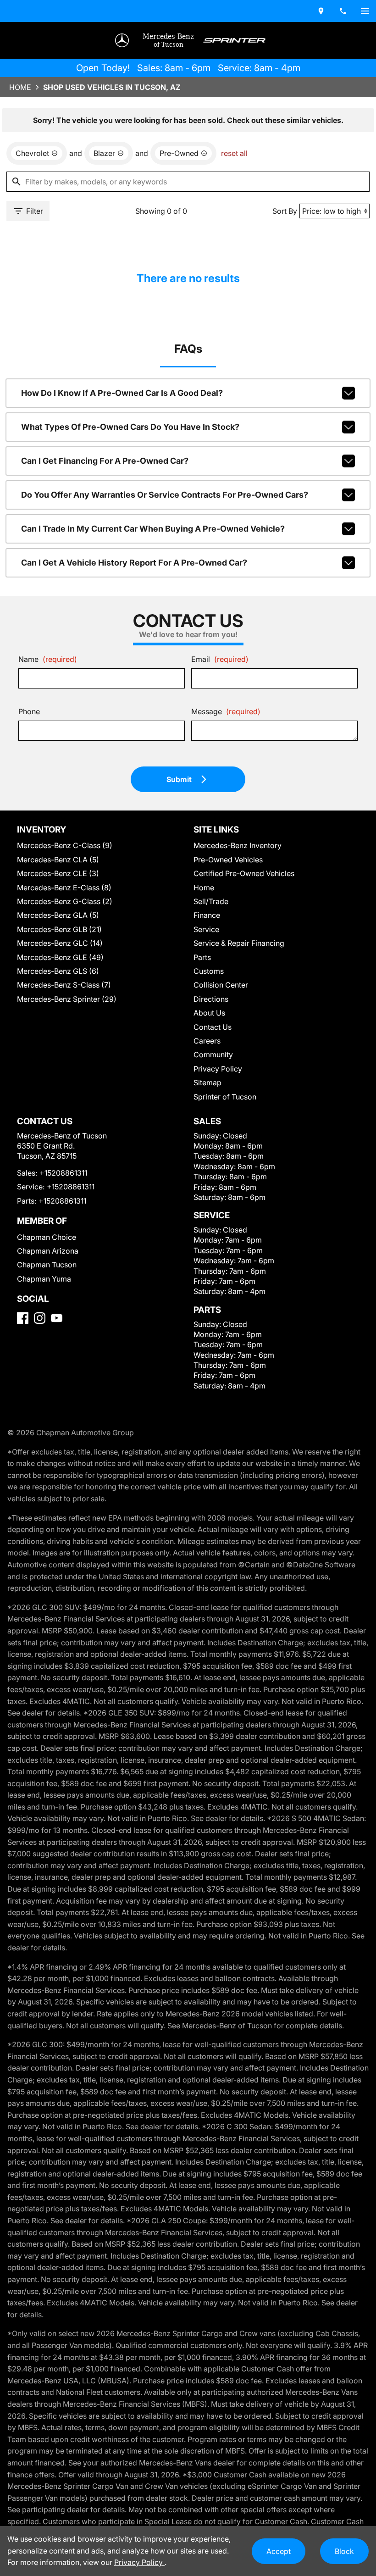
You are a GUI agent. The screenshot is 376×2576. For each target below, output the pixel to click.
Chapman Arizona (48, 1251)
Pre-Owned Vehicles (228, 860)
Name (48, 659)
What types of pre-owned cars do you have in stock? (130, 427)
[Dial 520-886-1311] (343, 11)
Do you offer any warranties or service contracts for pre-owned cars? (165, 495)
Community (213, 1055)
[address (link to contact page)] (321, 11)
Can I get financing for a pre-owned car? (105, 461)
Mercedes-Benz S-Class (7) (64, 985)
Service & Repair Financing (239, 943)
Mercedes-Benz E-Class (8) (64, 888)
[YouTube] (57, 1318)
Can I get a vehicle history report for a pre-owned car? (134, 563)
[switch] (365, 11)
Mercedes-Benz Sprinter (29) (67, 999)
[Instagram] (40, 1318)
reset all (234, 153)
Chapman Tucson (47, 1265)
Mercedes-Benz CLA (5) (58, 860)
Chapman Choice (47, 1237)
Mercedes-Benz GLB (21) (59, 929)
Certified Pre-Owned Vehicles (244, 873)
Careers (207, 1041)
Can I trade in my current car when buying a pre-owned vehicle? (153, 529)
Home (20, 87)
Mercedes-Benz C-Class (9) (65, 845)
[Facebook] (23, 1318)
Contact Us (213, 1027)
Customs (209, 971)
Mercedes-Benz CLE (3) (58, 873)
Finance (207, 915)
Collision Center (221, 985)
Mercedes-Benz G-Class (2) (65, 901)
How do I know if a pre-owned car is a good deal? (122, 393)
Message (226, 711)
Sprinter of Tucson (225, 1097)
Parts (202, 957)
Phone (29, 711)
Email (220, 659)
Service (206, 929)
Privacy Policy (218, 1069)
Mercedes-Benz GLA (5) (58, 915)
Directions (211, 999)
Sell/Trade (211, 901)
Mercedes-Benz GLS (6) (58, 971)
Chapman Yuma (44, 1279)
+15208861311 (63, 1173)
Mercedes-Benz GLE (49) (60, 957)
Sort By (285, 211)
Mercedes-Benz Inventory (238, 845)
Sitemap (207, 1083)
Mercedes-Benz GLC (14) (60, 943)
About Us (209, 1013)
